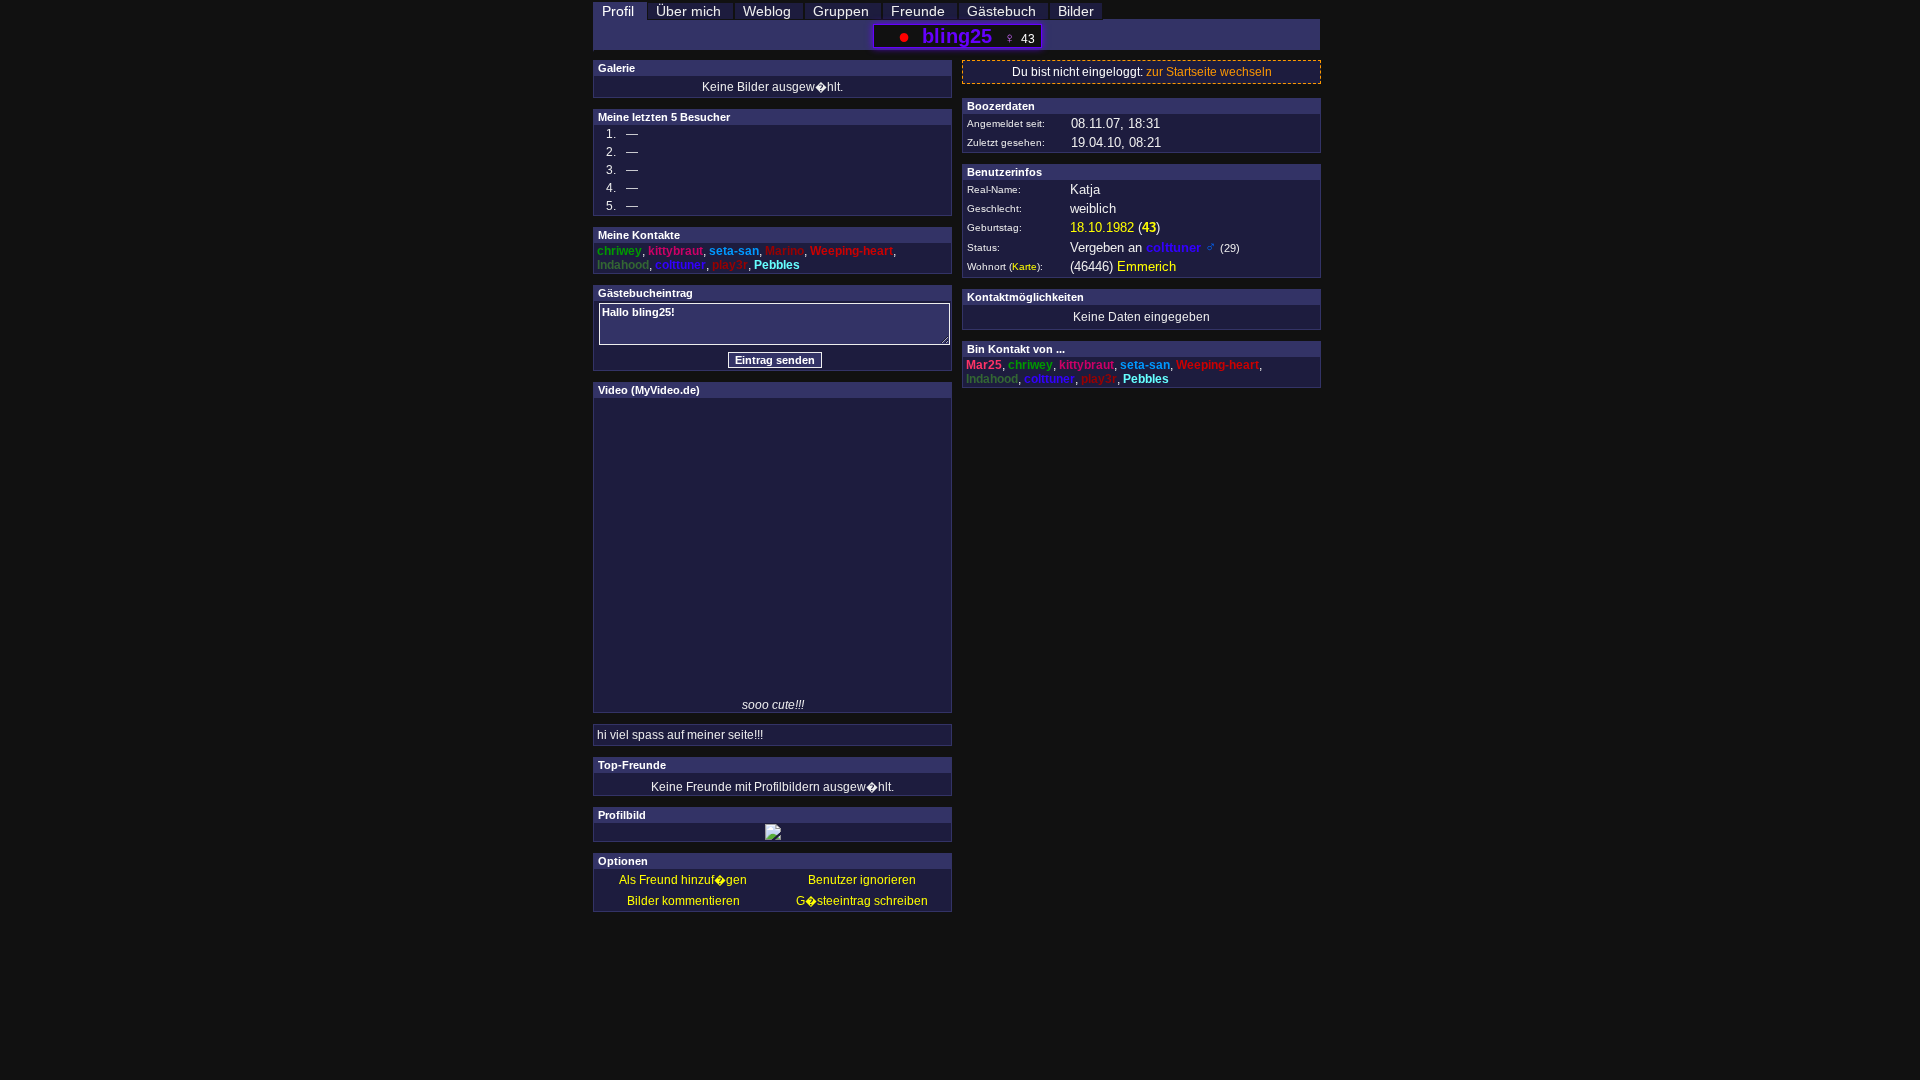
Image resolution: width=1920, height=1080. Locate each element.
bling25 (957, 36)
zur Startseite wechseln (1209, 72)
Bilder (1076, 11)
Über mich (688, 11)
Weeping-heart (851, 251)
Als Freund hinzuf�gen (683, 880)
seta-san (734, 251)
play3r (730, 265)
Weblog (767, 11)
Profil (618, 11)
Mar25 (984, 365)
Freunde (918, 11)
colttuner (680, 265)
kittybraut (675, 251)
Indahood (623, 265)
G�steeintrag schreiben (862, 901)
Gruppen (841, 11)
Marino (784, 251)
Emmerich (1146, 266)
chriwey (619, 251)
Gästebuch (1001, 11)
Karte (1024, 266)
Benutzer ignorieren (862, 880)
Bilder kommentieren (683, 901)
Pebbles (777, 265)
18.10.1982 (1102, 227)
